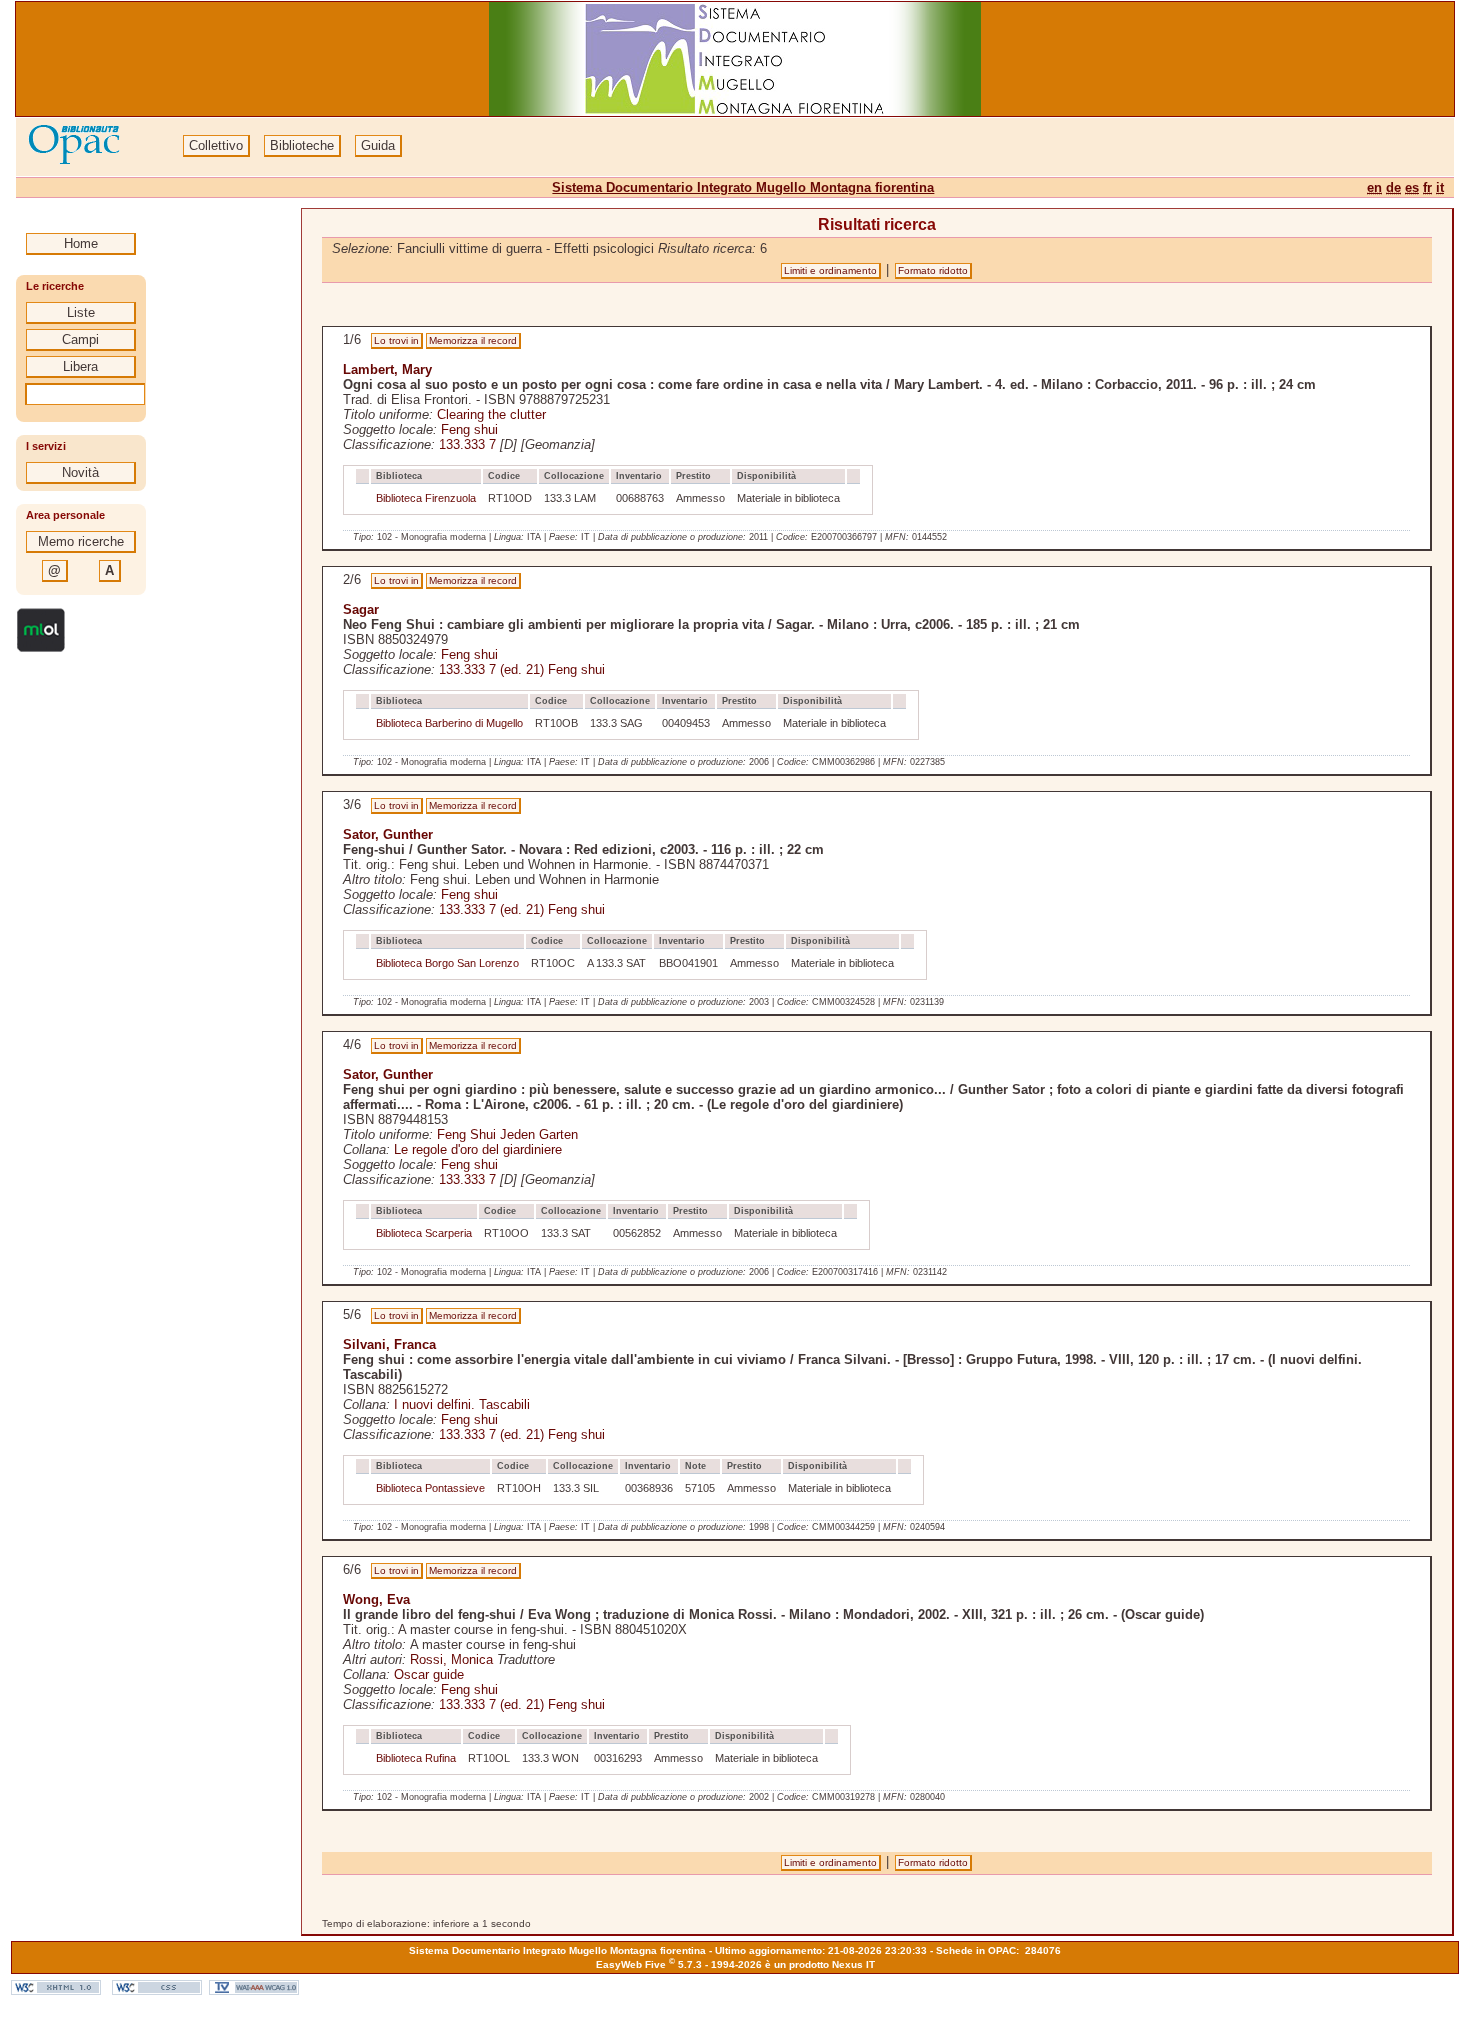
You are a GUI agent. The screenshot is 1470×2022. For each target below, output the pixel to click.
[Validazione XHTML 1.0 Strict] (56, 1990)
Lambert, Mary (387, 369)
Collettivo (216, 145)
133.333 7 (467, 444)
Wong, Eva (376, 1599)
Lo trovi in (396, 340)
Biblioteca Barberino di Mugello (449, 723)
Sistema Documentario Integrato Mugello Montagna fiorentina (743, 187)
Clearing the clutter (491, 414)
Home (81, 243)
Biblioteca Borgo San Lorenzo (447, 963)
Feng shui (469, 429)
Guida (378, 145)
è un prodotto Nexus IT (820, 1964)
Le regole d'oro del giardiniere (478, 1149)
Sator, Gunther (388, 834)
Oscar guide (429, 1674)
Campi (80, 339)
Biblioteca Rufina (416, 1758)
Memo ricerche (81, 541)
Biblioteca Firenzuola (426, 498)
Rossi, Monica (451, 1659)
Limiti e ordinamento (830, 270)
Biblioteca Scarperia (424, 1233)
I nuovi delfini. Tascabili (462, 1404)
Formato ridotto (933, 270)
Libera (80, 366)
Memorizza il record (473, 340)
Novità (80, 472)
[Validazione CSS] (157, 1990)
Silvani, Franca (389, 1344)
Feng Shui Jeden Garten (507, 1134)
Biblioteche (302, 145)
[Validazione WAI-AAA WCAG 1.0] (254, 1990)
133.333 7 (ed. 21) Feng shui (522, 669)
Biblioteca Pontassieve (430, 1488)
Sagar (361, 609)
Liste (81, 312)
